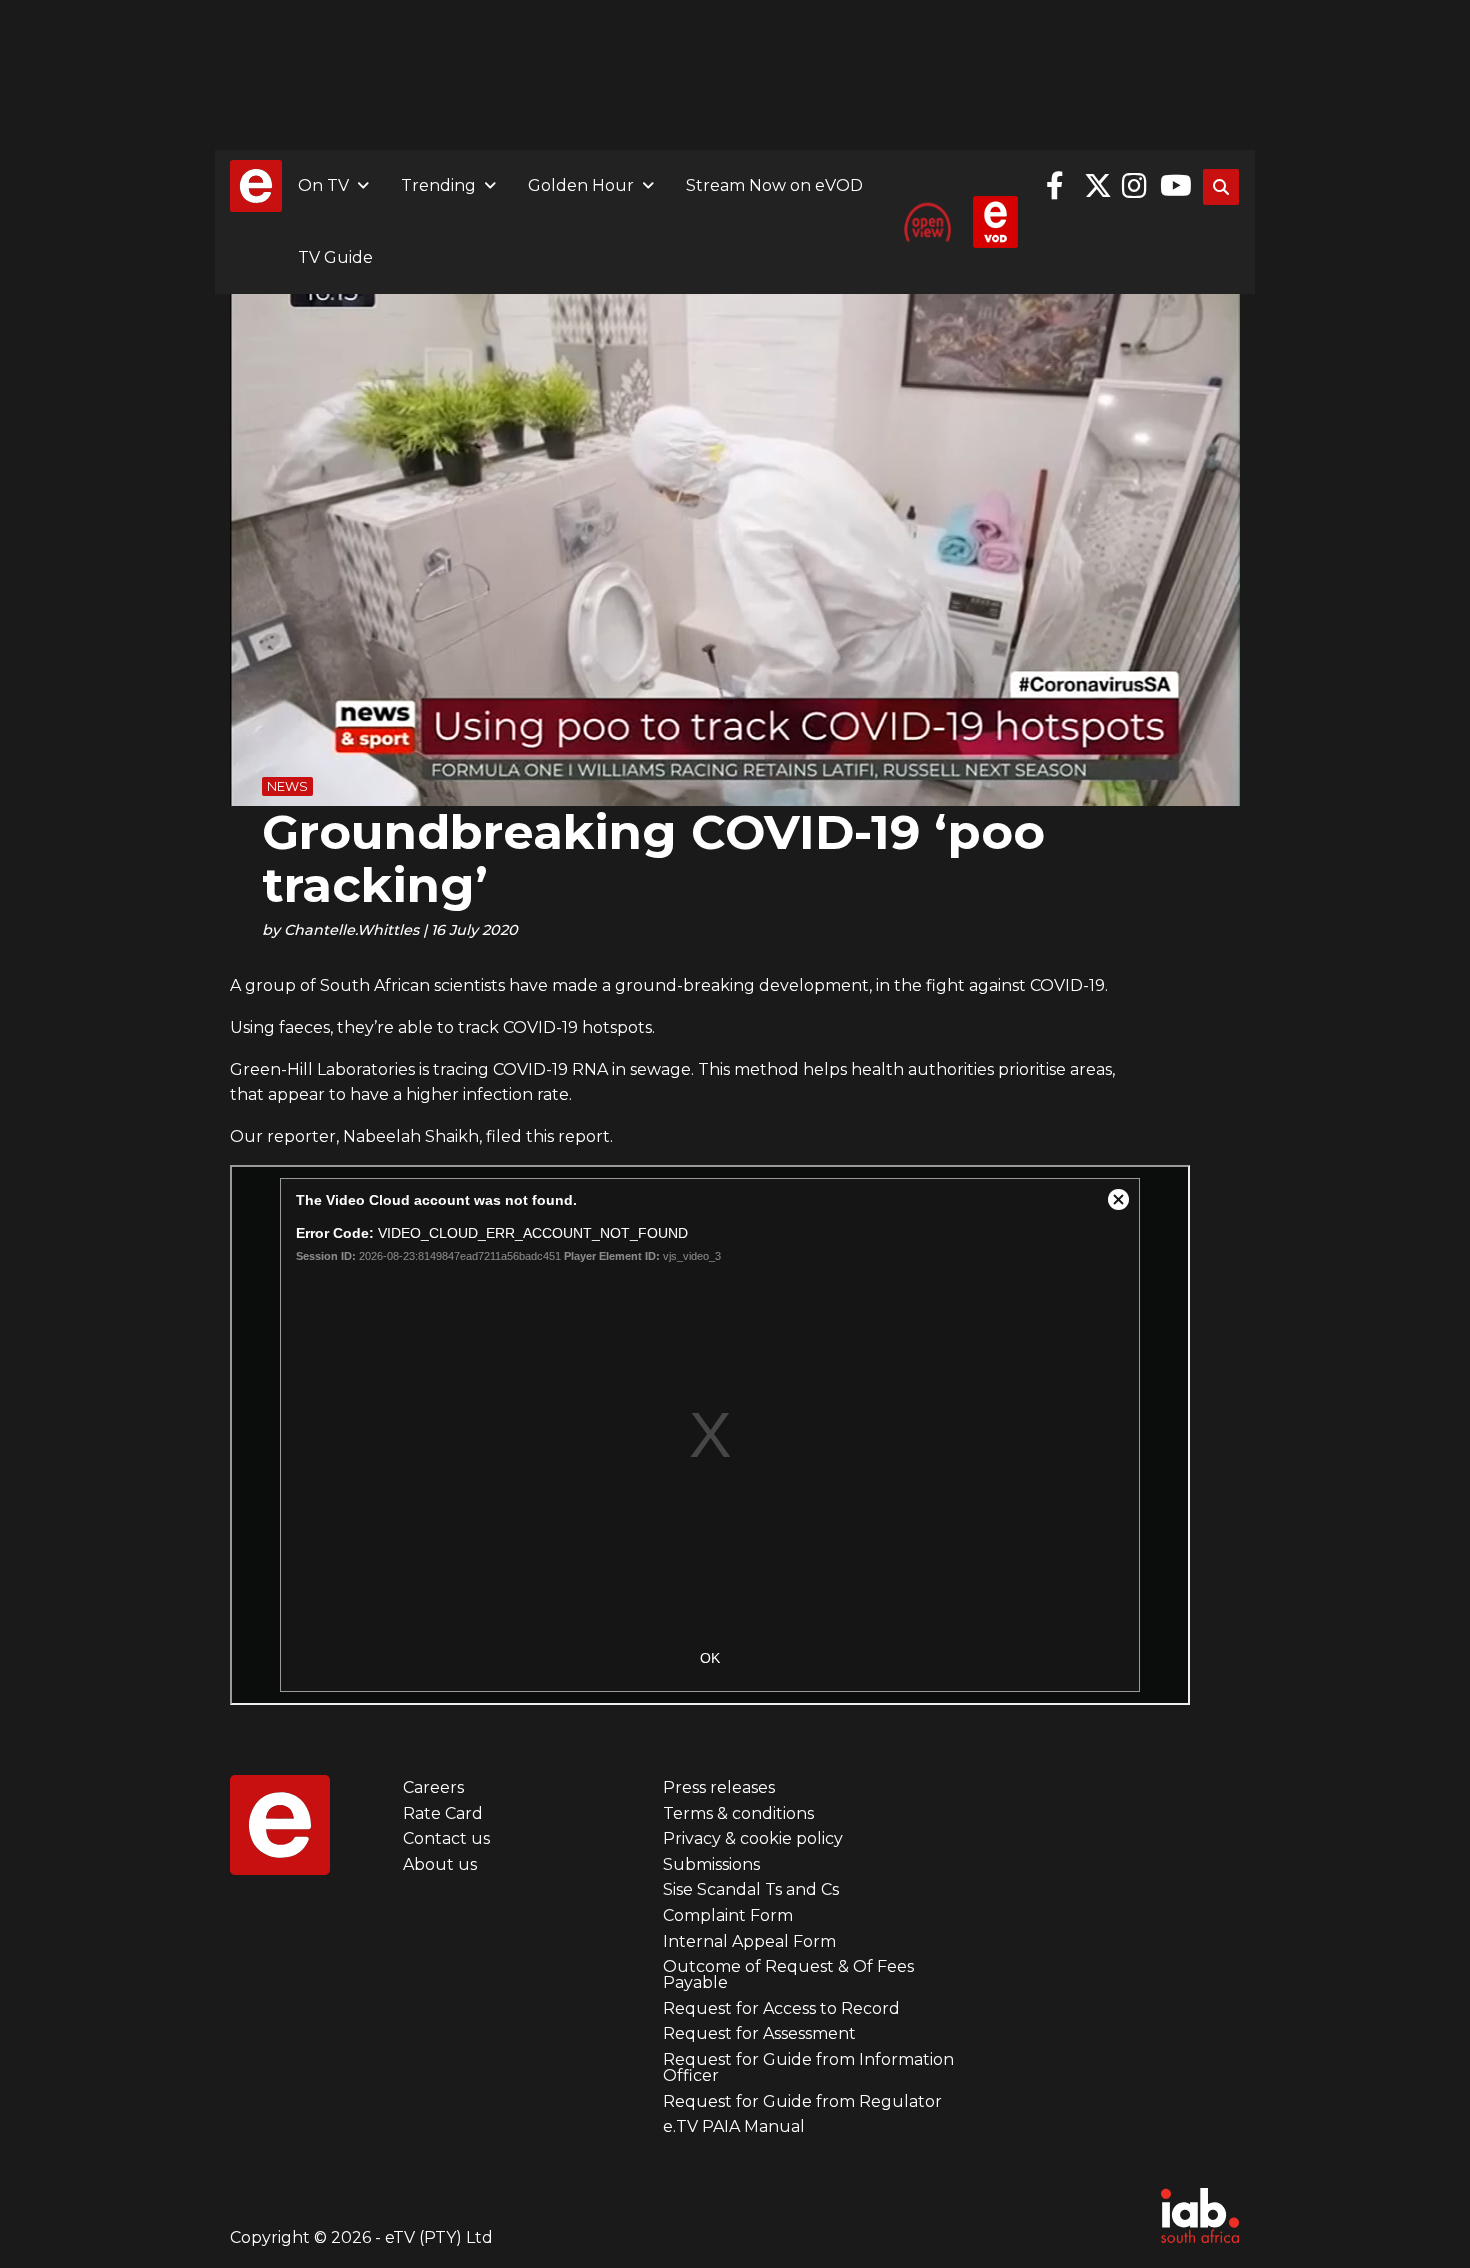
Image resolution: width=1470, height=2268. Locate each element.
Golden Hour (581, 185)
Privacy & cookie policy (753, 1838)
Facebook (1060, 186)
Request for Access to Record (781, 2008)
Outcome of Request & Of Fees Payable (788, 1974)
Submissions (711, 1864)
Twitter (1098, 186)
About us (440, 1864)
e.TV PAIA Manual (734, 2126)
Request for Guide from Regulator (802, 2101)
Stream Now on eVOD (774, 185)
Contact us (446, 1838)
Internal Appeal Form (749, 1941)
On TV (323, 185)
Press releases (719, 1787)
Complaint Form (728, 1915)
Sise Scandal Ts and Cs (751, 1889)
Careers (433, 1787)
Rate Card (443, 1813)
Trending (438, 185)
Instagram (1136, 186)
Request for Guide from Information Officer (808, 2067)
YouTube (1174, 186)
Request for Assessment (759, 2033)
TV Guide (335, 257)
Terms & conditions (738, 1813)
